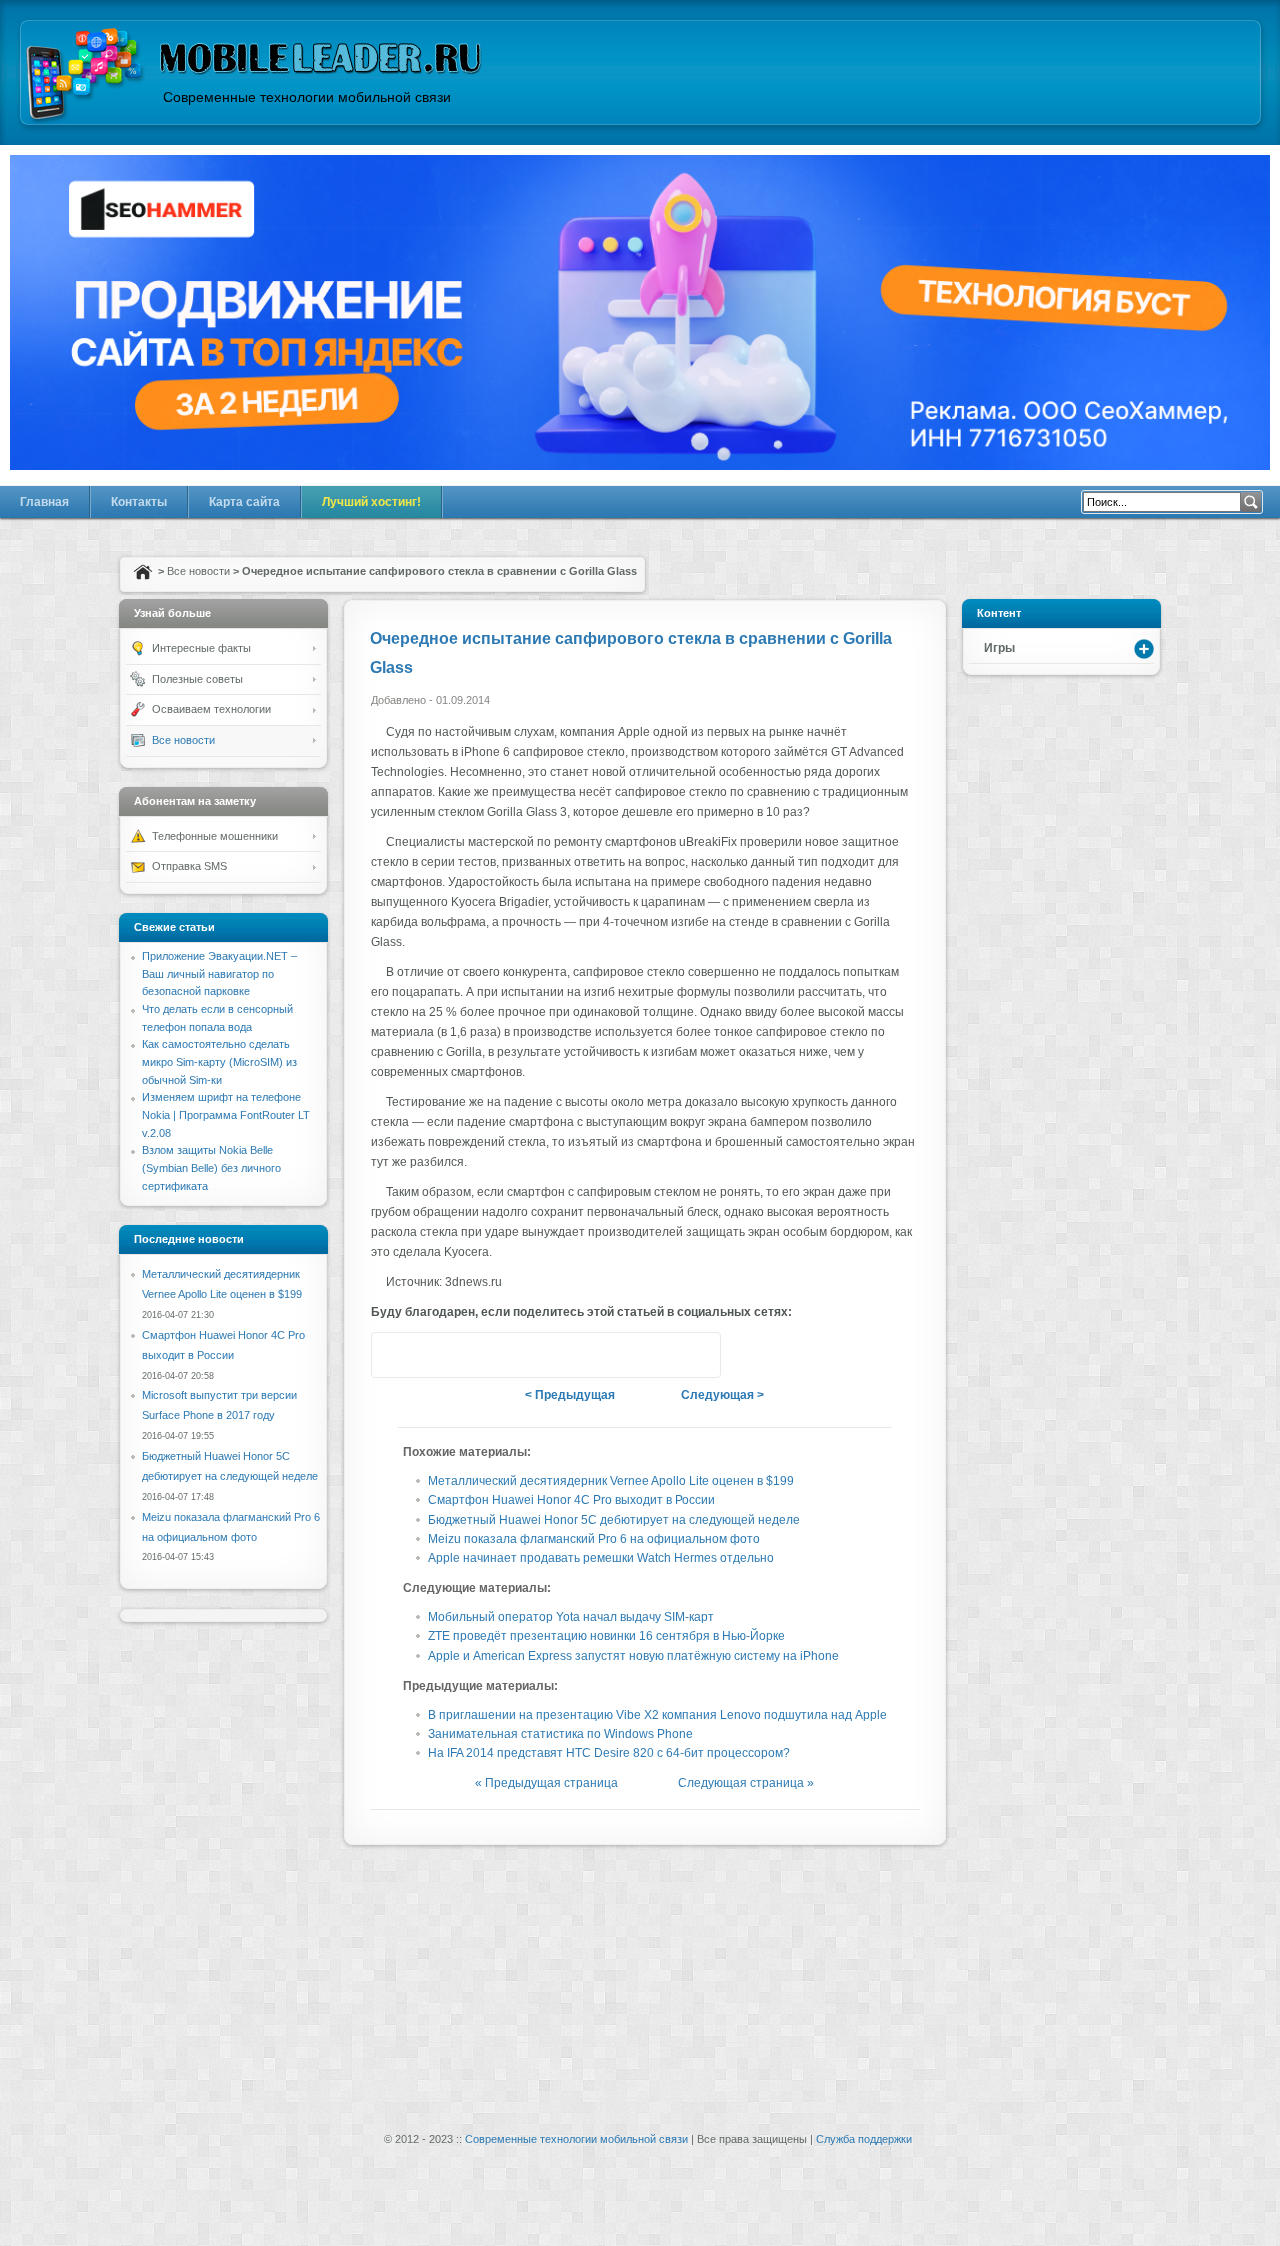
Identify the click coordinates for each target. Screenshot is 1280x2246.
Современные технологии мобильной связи (576, 2139)
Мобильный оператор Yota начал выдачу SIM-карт (571, 1617)
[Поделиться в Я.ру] (546, 1355)
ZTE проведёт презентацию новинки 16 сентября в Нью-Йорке (606, 1636)
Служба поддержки (864, 2139)
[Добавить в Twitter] (394, 1355)
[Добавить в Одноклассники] (584, 1355)
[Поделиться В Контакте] (470, 1355)
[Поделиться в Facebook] (508, 1355)
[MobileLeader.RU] (85, 76)
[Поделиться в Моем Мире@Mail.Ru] (660, 1355)
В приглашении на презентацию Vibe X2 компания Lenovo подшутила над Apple (657, 1715)
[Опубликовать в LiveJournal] (622, 1355)
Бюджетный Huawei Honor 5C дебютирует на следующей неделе (614, 1520)
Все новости (198, 571)
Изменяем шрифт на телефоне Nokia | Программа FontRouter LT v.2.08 (226, 1114)
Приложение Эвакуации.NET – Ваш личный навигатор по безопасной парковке (219, 973)
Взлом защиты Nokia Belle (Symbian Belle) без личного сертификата (211, 1167)
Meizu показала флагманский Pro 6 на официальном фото (594, 1539)
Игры (999, 648)
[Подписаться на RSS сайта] (698, 1355)
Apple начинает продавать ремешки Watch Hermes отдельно (601, 1558)
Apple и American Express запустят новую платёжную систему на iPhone (633, 1656)
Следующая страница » (746, 1783)
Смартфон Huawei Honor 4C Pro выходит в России (571, 1500)
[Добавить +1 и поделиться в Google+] (432, 1355)
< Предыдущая (570, 1395)
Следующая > (722, 1395)
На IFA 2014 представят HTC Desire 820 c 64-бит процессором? (609, 1753)
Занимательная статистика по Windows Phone (560, 1734)
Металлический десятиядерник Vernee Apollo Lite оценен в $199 (611, 1481)
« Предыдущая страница (546, 1783)
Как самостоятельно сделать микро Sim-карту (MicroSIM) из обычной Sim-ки (219, 1061)
